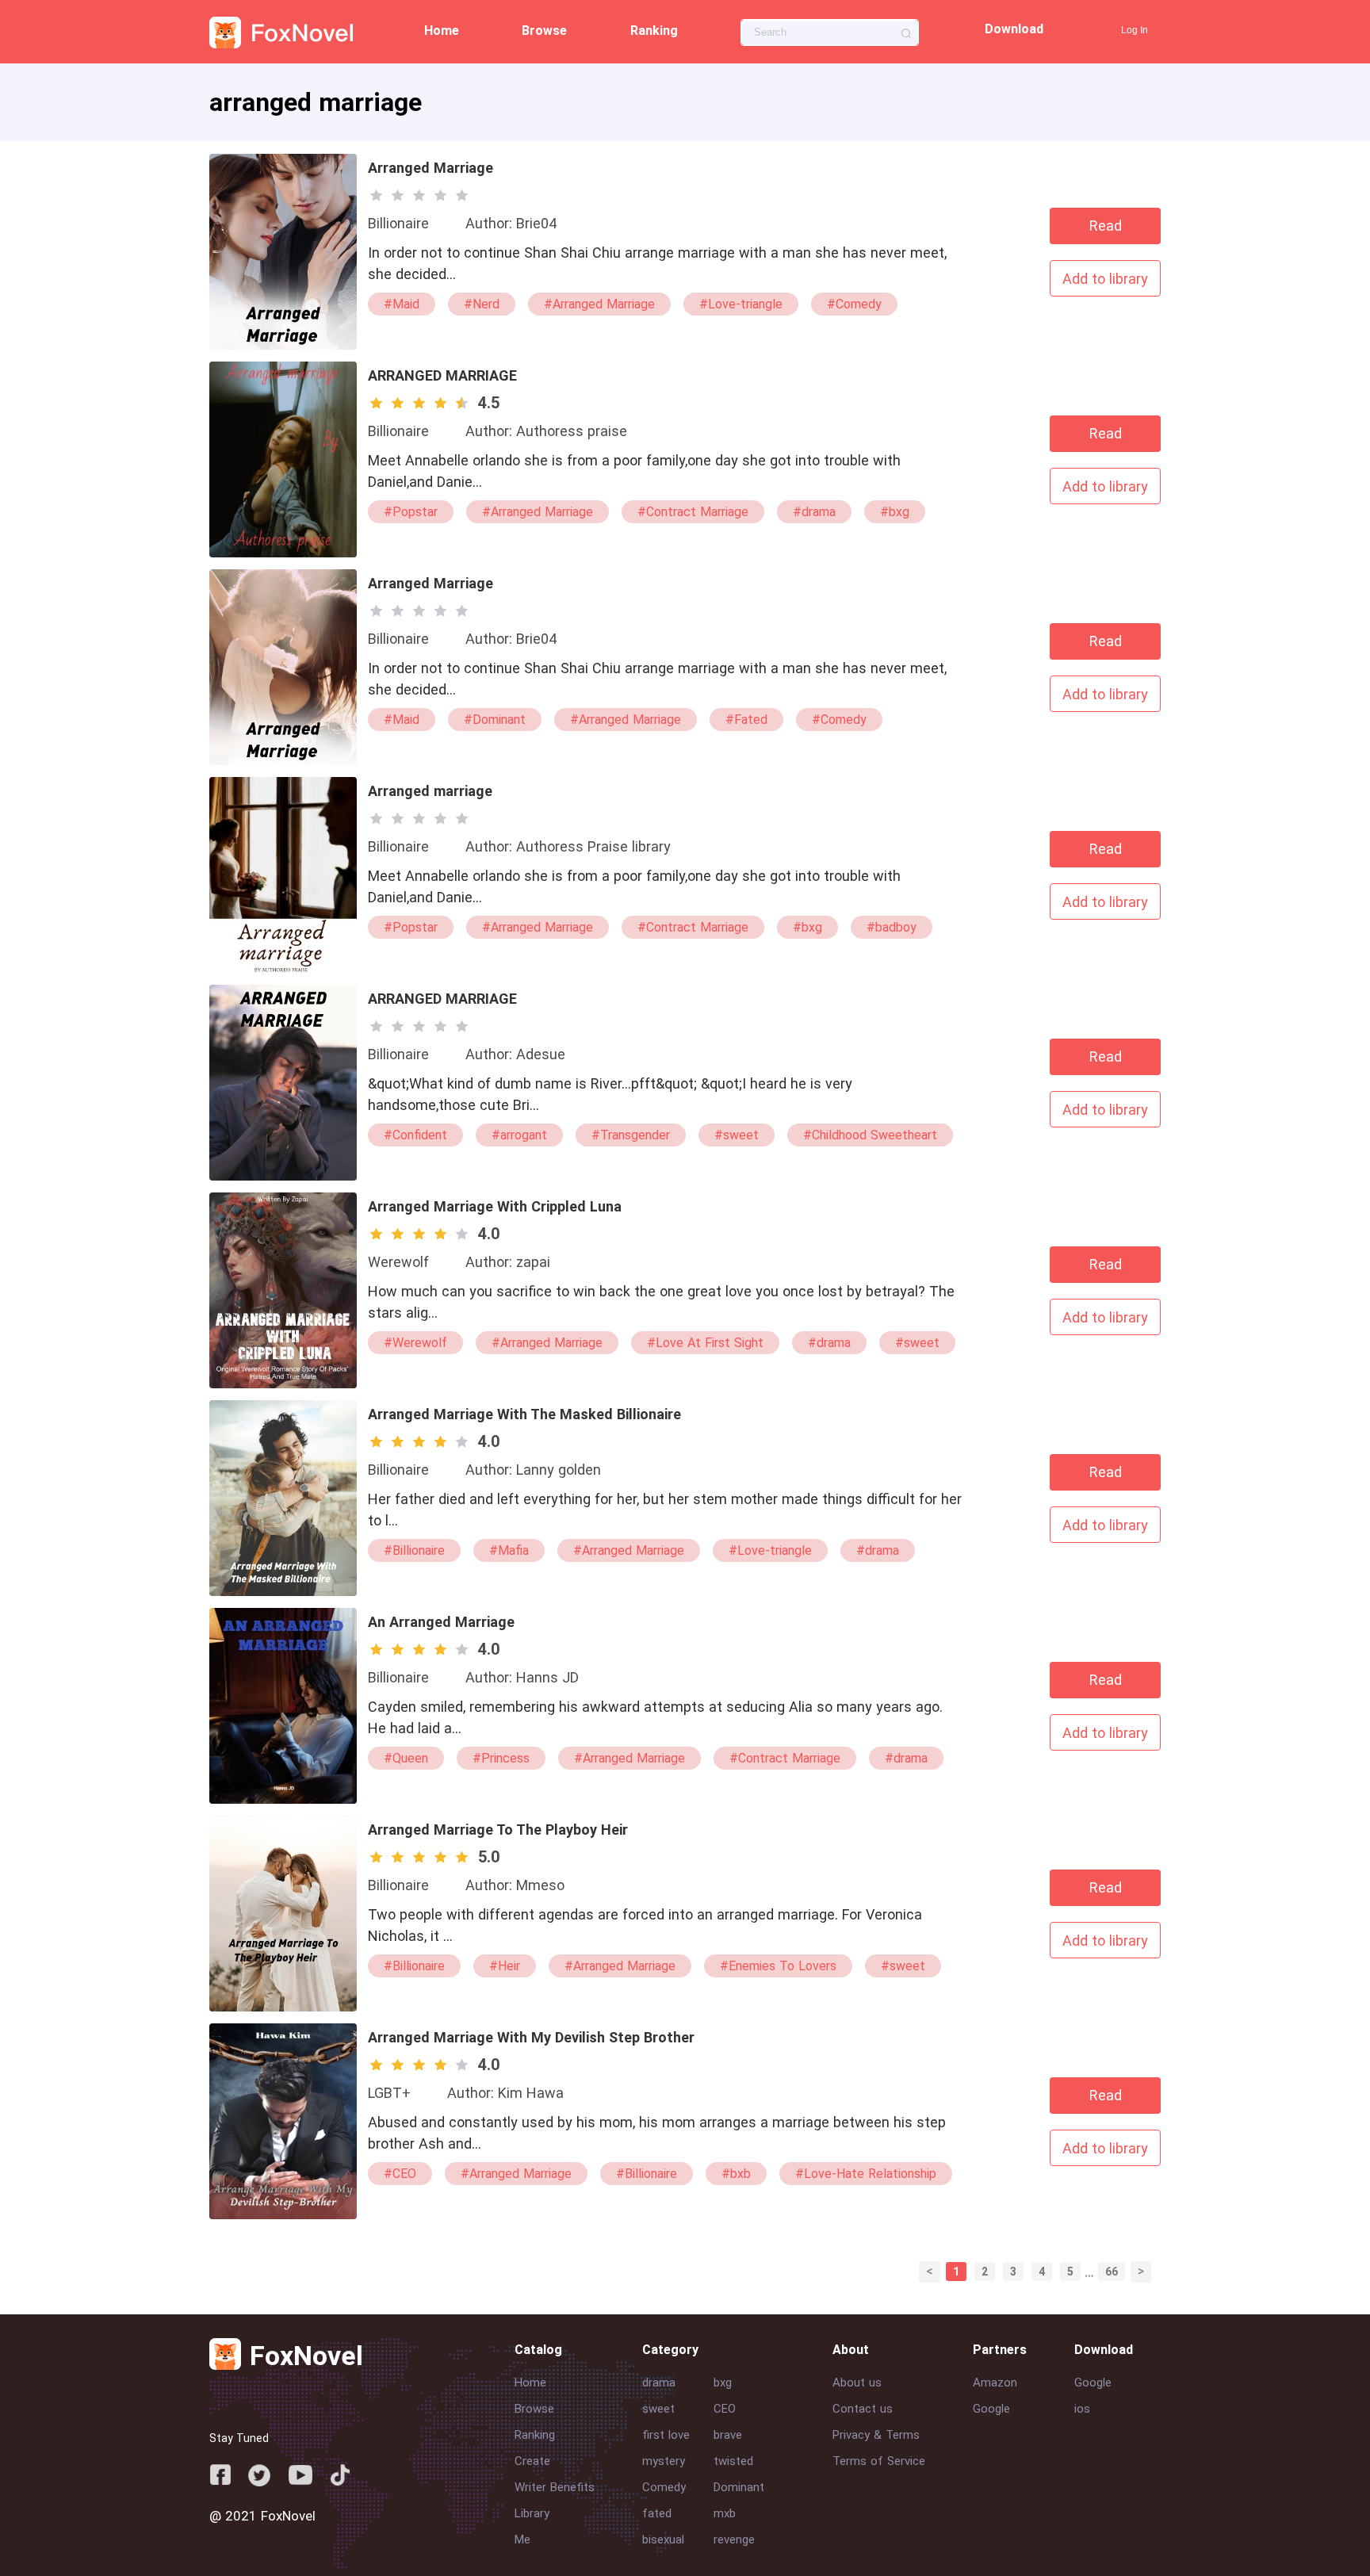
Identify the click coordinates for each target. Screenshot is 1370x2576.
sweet (658, 2409)
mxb (725, 2513)
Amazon (995, 2383)
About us (857, 2383)
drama (659, 2383)
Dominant (739, 2487)
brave (728, 2435)
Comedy (664, 2487)
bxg (723, 2383)
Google (991, 2409)
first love (666, 2435)
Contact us (863, 2409)
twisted (733, 2461)
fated (657, 2513)
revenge (734, 2540)
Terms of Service (879, 2461)
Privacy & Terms (876, 2435)
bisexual (663, 2540)
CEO (725, 2409)
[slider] (421, 195)
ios (1082, 2409)
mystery (664, 2461)
